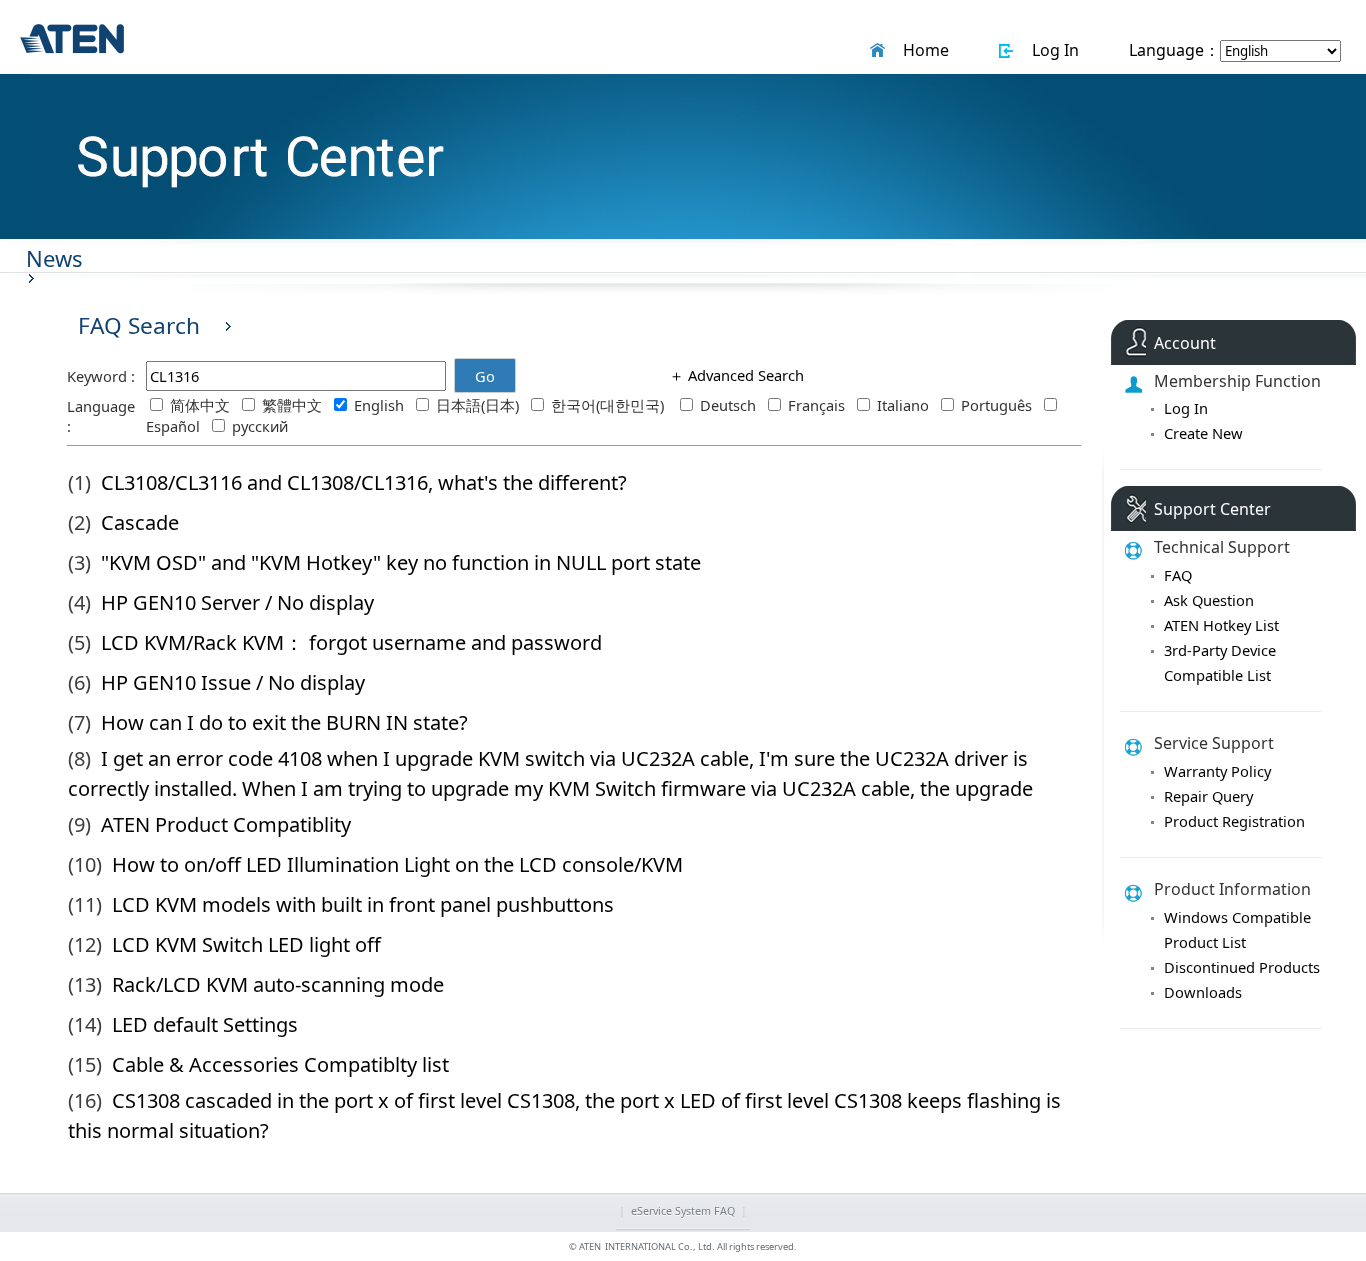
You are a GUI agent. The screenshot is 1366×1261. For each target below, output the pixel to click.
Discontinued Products (1242, 967)
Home (922, 50)
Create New (1203, 433)
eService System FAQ (683, 1211)
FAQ (1178, 575)
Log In (1051, 50)
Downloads (1203, 992)
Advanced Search (744, 375)
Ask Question (1209, 600)
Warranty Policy (1217, 771)
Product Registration (1234, 821)
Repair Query (1208, 796)
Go (485, 376)
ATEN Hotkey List (1221, 625)
